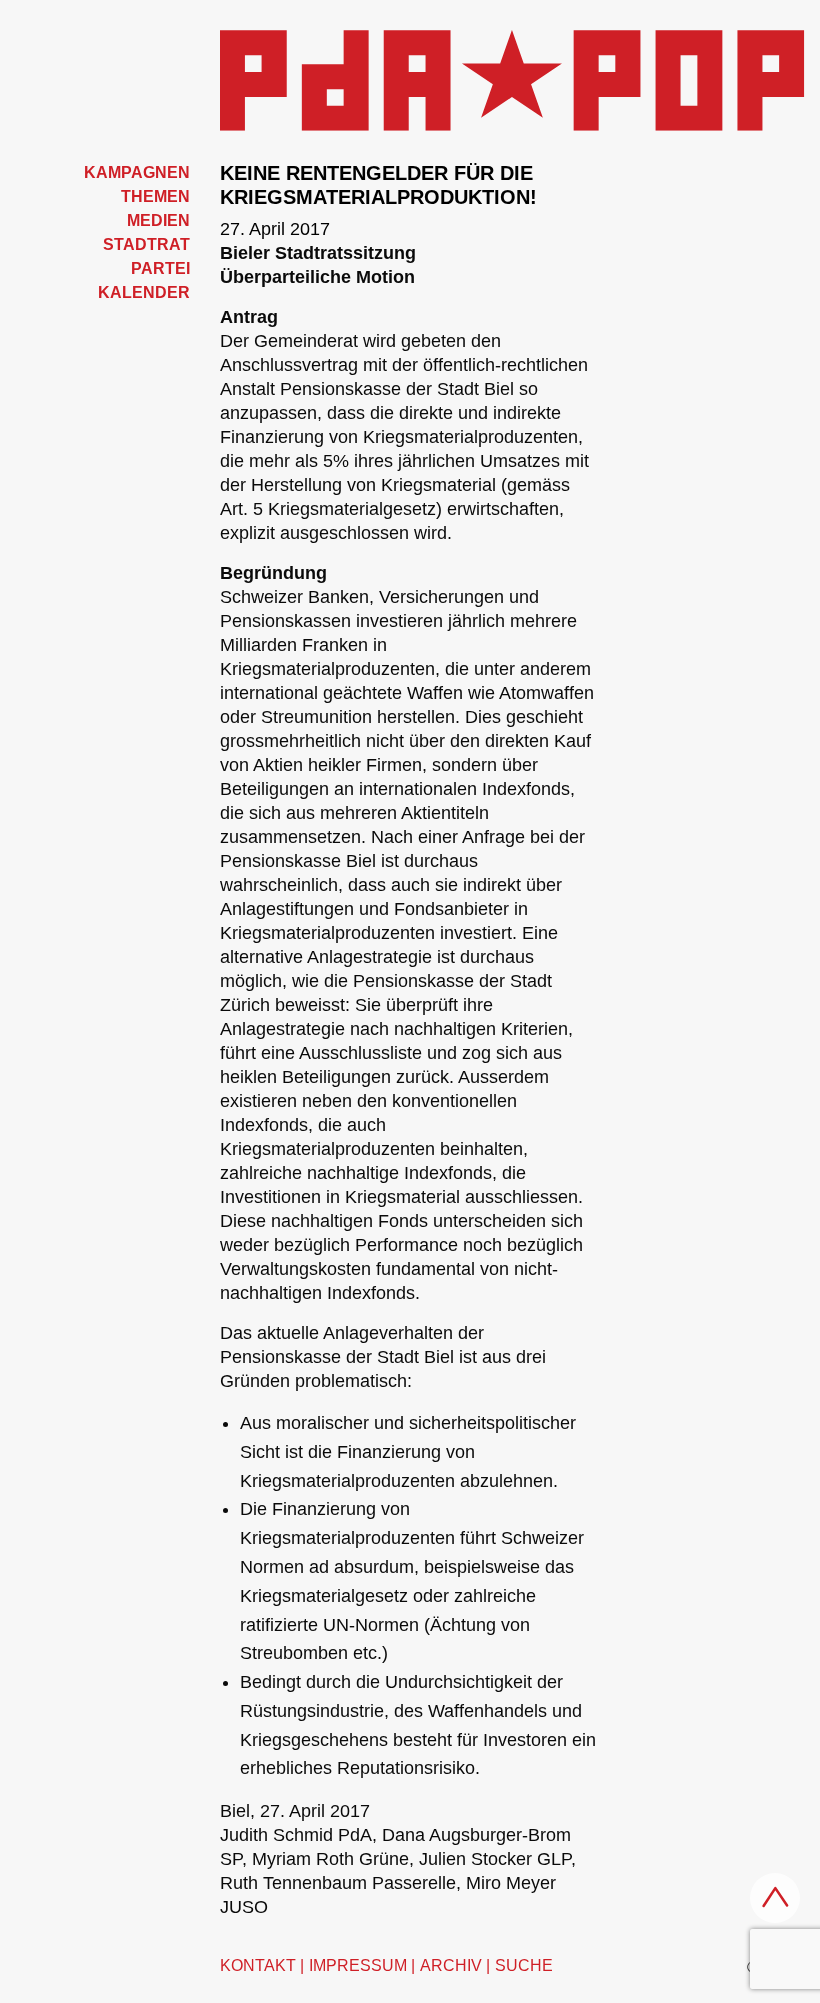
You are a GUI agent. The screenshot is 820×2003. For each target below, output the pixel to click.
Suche (524, 1965)
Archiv (451, 1965)
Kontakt (258, 1965)
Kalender (144, 292)
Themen (155, 196)
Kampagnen (137, 172)
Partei (160, 268)
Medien (158, 220)
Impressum (358, 1965)
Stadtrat (146, 244)
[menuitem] (102, 173)
